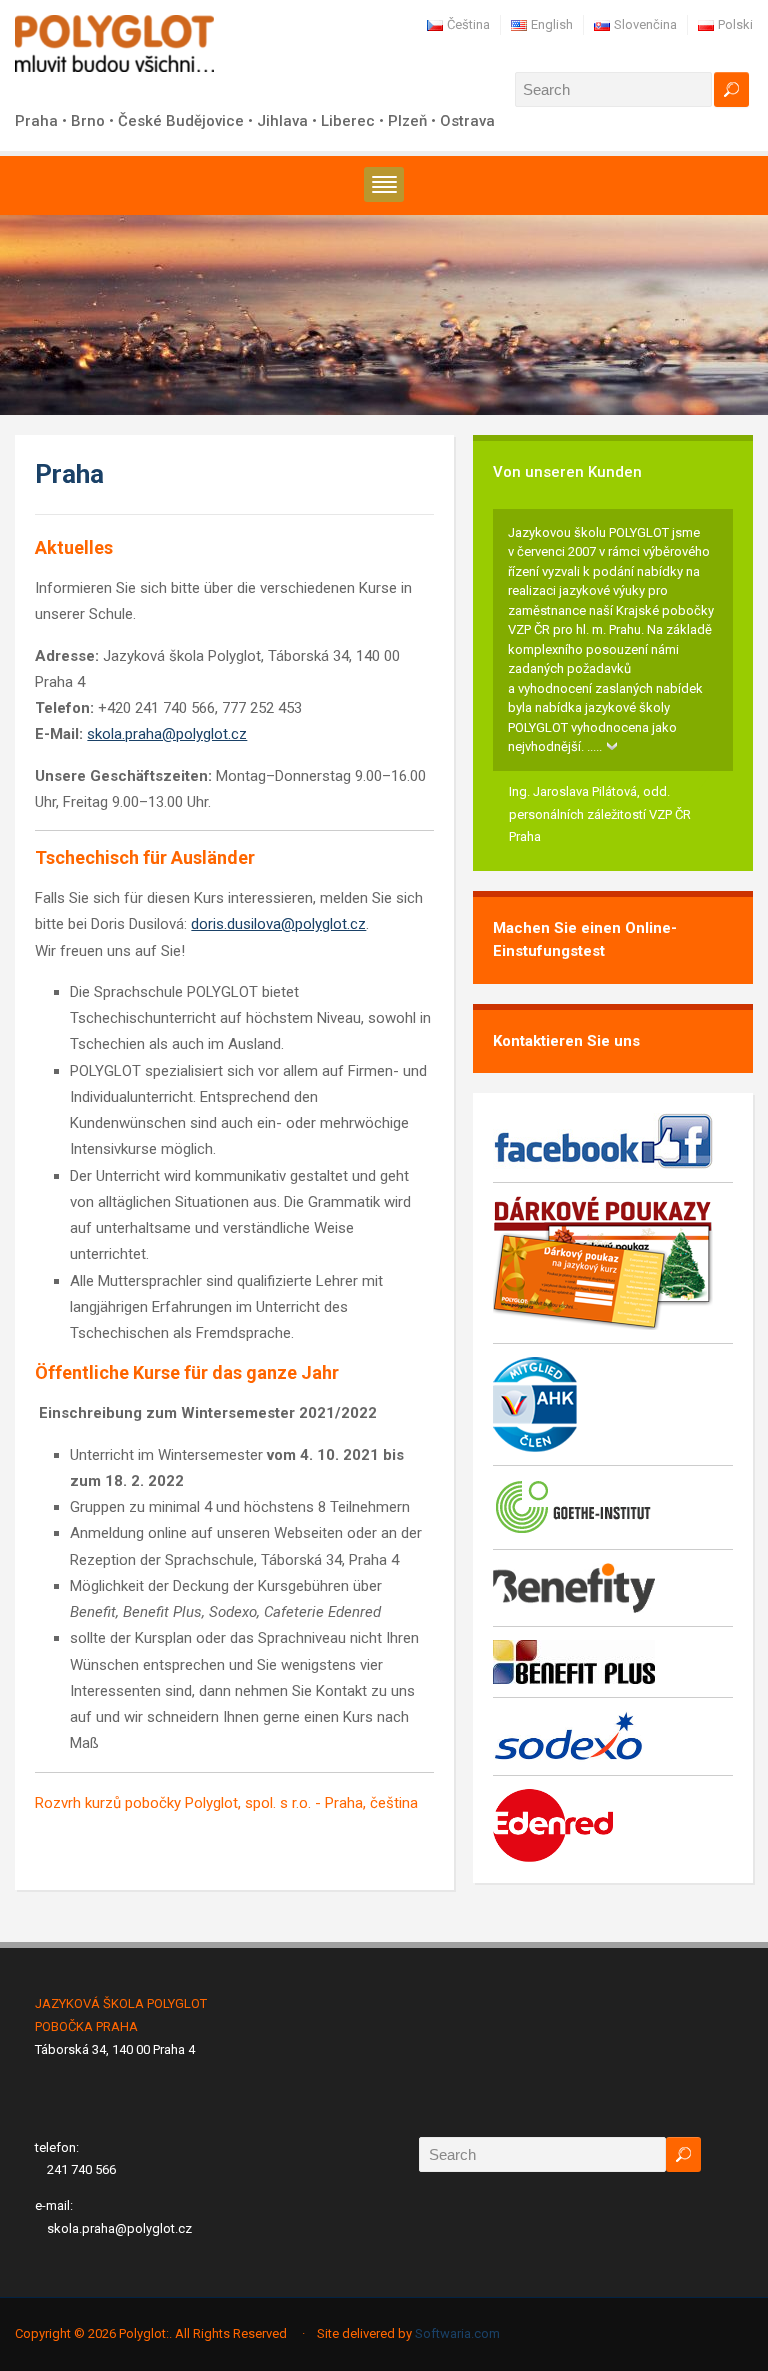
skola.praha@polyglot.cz (167, 734)
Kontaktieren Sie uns (566, 1041)
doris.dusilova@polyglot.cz (278, 924)
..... (594, 746)
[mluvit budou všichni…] (114, 42)
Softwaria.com (457, 2333)
